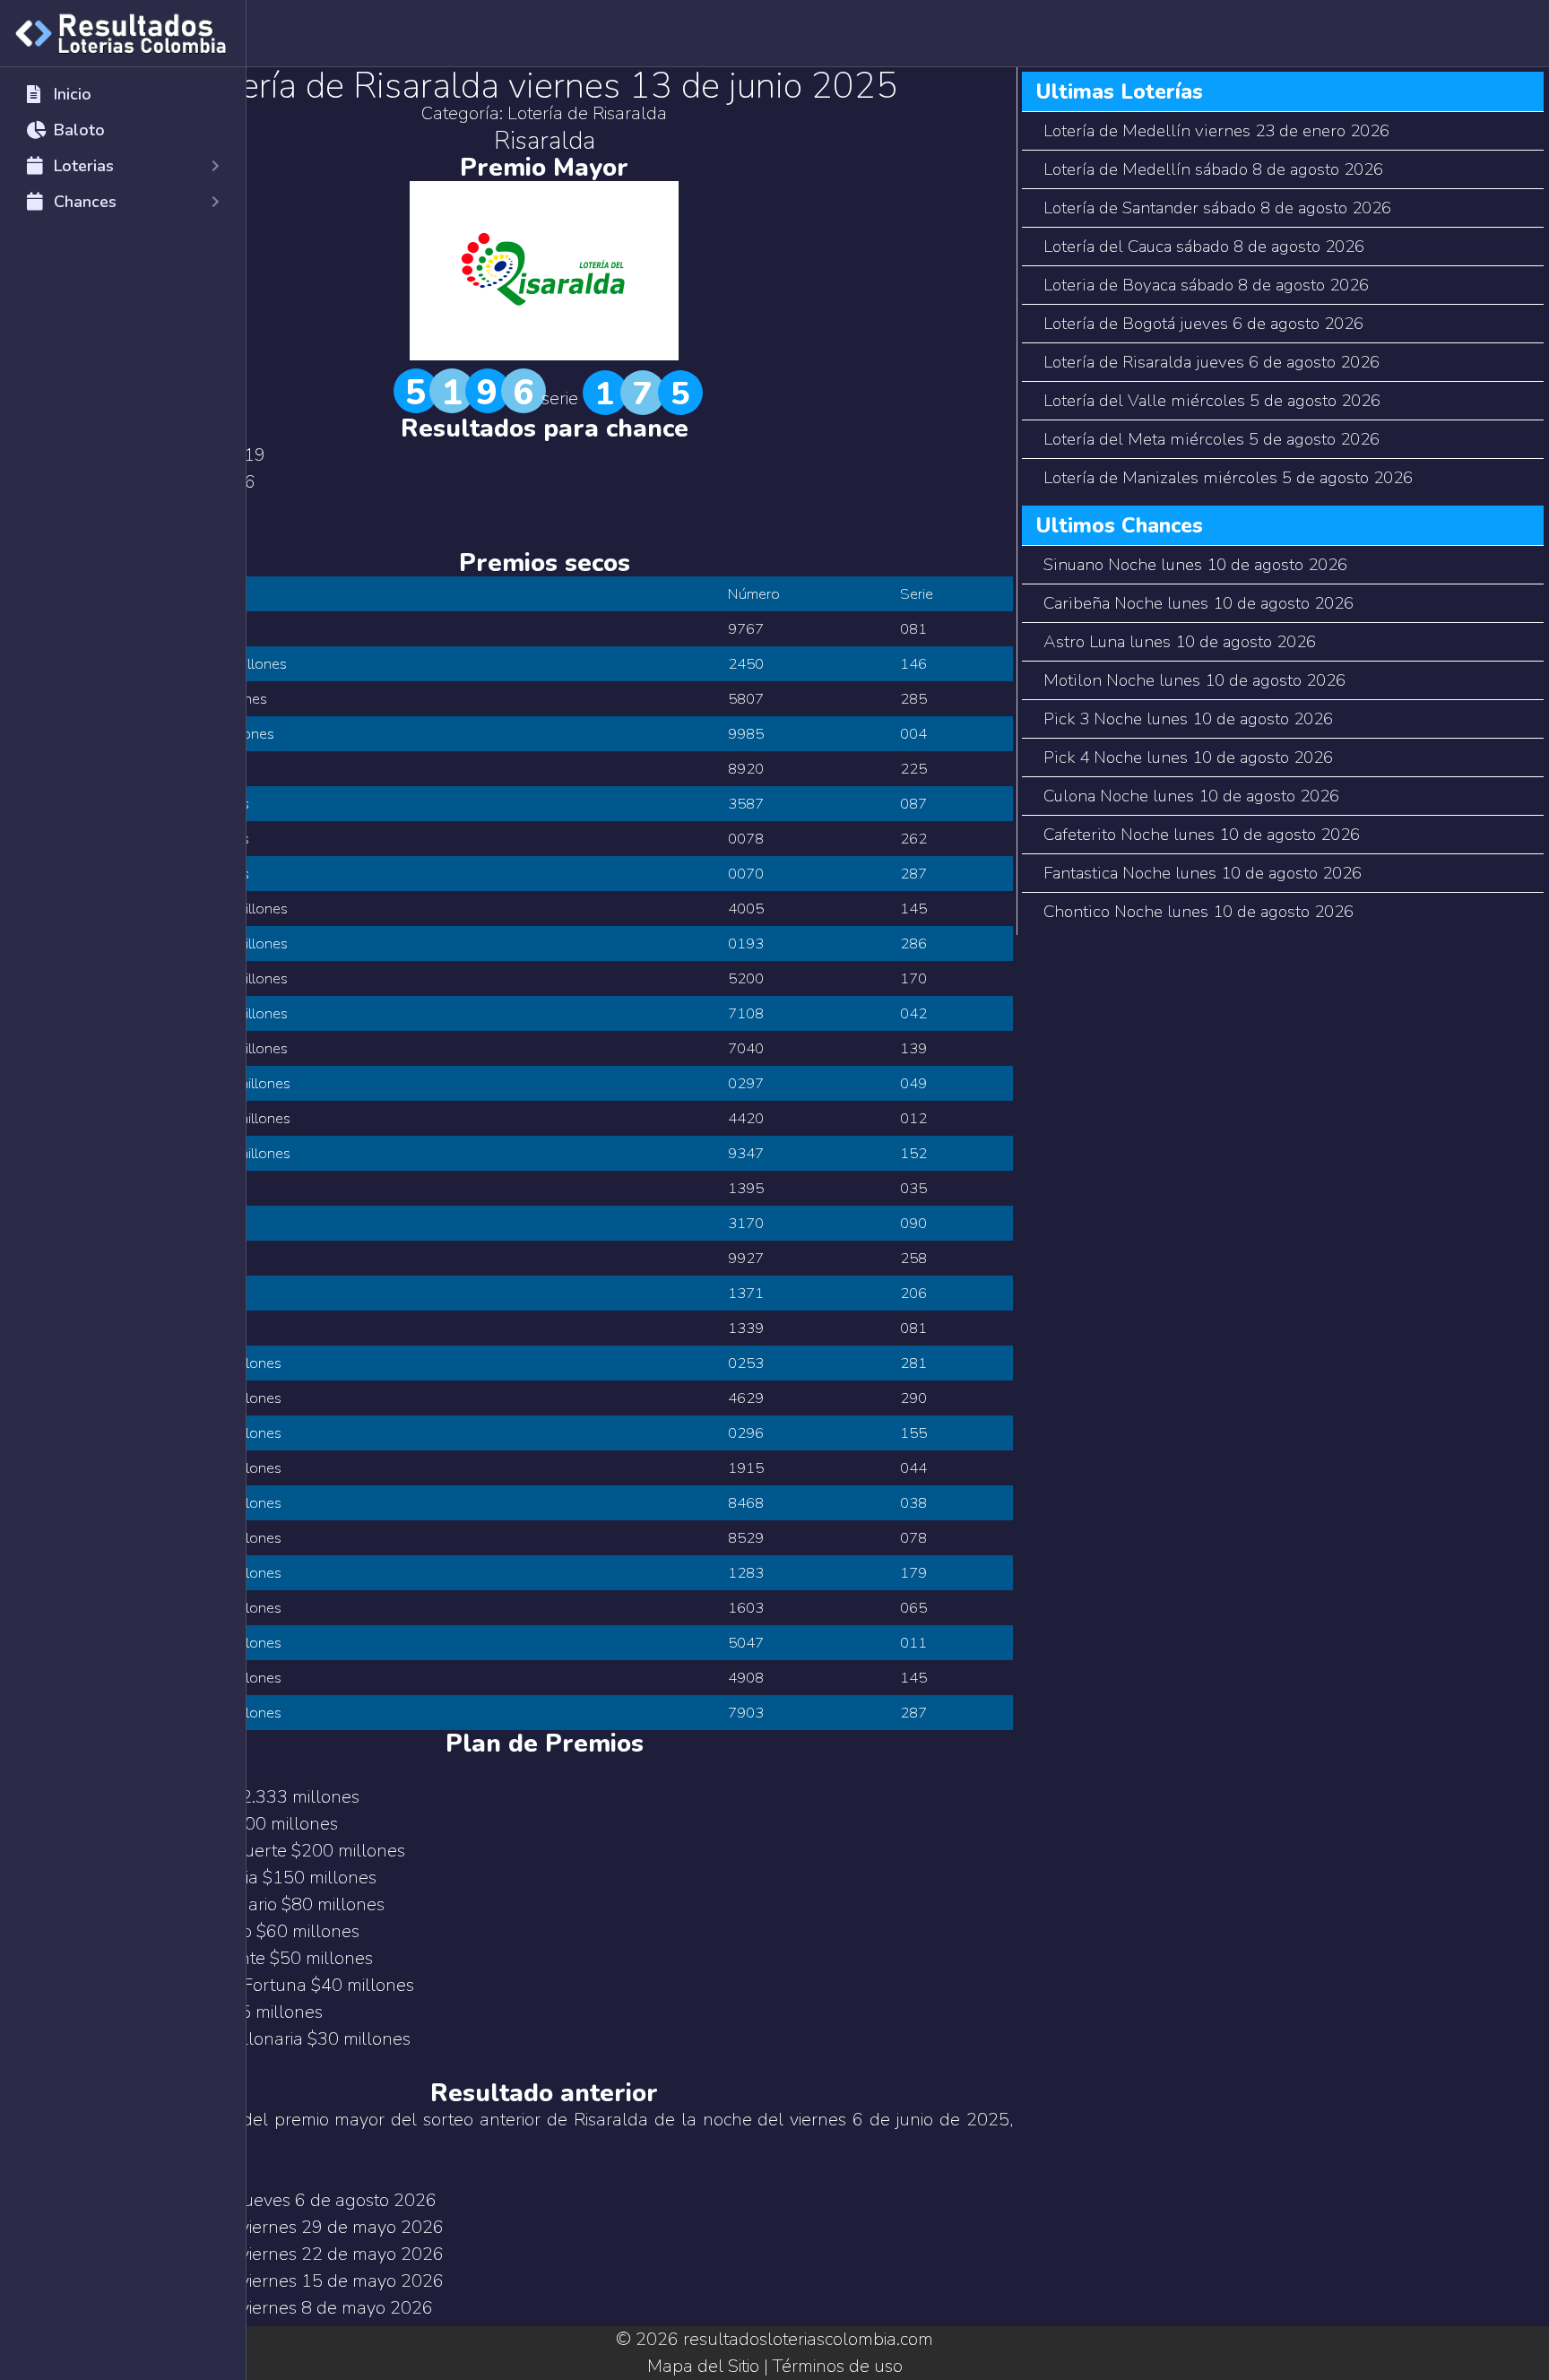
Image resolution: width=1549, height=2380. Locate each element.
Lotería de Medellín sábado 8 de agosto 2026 (1213, 169)
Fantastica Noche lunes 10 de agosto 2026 (1203, 873)
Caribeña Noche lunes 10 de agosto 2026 (1199, 603)
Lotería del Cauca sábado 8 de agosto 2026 (1204, 247)
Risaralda (545, 141)
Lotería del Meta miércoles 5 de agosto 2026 (1212, 439)
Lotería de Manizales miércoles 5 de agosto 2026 (1228, 478)
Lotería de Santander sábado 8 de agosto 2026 (1217, 208)
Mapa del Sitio (703, 2366)
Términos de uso (838, 2366)
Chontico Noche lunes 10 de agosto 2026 (1199, 912)
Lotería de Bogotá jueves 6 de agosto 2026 (1203, 324)
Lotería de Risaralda (587, 113)
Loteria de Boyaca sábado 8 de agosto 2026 (1206, 285)
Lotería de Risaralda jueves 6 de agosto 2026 (1212, 362)
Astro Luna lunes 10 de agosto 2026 (1180, 642)
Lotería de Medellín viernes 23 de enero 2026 (1216, 131)
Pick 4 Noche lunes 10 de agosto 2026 (1188, 757)
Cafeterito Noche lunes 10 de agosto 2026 (1202, 835)
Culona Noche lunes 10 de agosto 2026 (1191, 796)
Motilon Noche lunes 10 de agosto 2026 (1194, 680)
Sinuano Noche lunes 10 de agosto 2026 (1195, 565)
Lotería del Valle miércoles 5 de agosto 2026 (1212, 401)
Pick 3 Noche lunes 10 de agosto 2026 (1188, 719)
